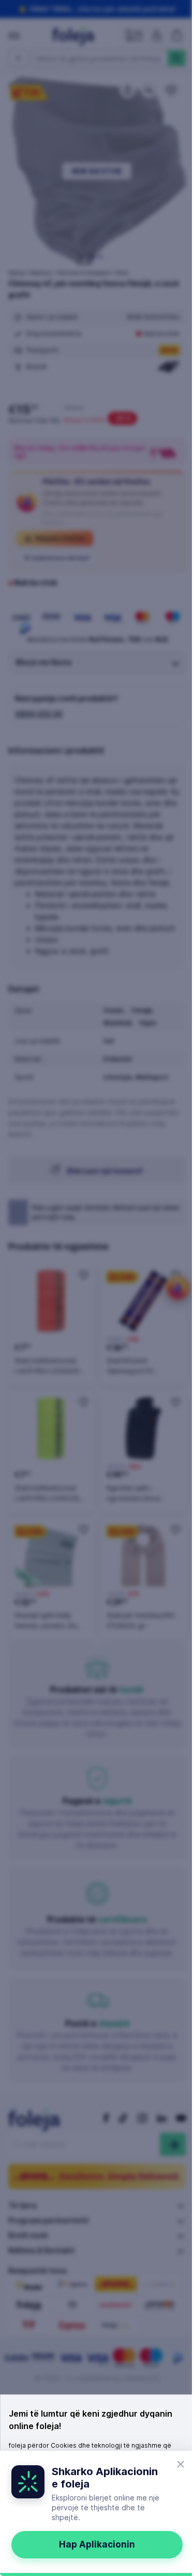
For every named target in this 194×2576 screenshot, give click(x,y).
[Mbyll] (181, 2464)
